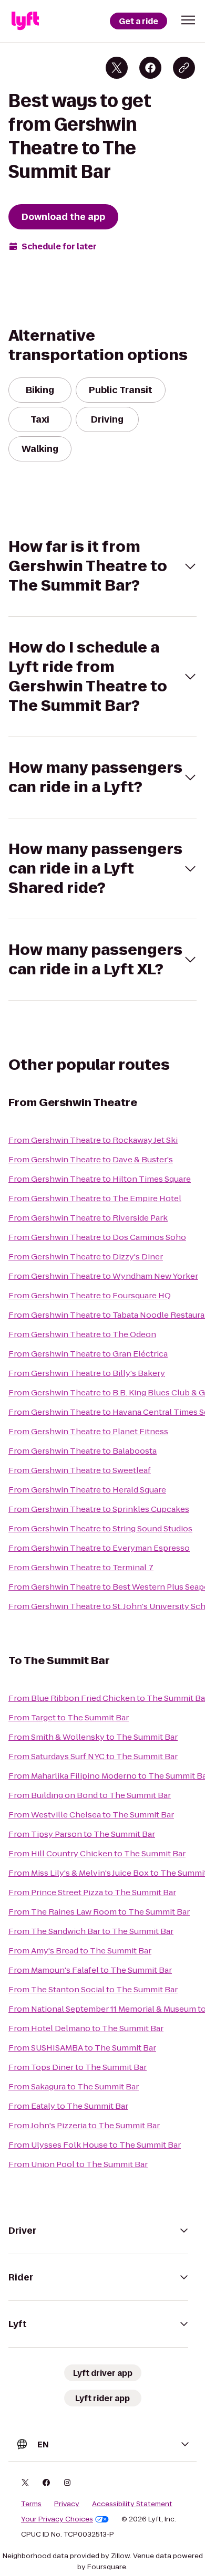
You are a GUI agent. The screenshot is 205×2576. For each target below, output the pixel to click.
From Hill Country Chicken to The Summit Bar (97, 1853)
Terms (31, 2504)
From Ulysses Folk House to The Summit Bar (95, 2145)
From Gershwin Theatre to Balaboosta (83, 1451)
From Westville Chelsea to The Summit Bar (91, 1815)
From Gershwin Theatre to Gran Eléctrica (88, 1354)
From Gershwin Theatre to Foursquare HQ (90, 1295)
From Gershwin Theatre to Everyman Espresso (99, 1548)
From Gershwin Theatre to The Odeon (82, 1334)
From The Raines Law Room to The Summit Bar (99, 1912)
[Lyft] (25, 21)
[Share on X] (117, 68)
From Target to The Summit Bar (69, 1717)
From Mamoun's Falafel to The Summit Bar (90, 1970)
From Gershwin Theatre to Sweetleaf (80, 1470)
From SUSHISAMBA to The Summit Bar (82, 2048)
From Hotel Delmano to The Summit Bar (86, 2028)
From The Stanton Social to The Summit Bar (93, 1989)
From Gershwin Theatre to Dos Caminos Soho (97, 1237)
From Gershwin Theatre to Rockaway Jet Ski (93, 1140)
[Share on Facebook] (150, 68)
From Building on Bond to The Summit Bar (90, 1795)
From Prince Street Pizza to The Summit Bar (92, 1892)
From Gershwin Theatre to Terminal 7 (81, 1567)
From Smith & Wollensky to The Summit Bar (93, 1737)
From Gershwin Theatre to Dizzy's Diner (86, 1257)
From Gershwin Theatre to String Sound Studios (100, 1528)
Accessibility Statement (132, 2504)
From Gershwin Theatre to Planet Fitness (88, 1431)
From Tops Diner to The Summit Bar (78, 2067)
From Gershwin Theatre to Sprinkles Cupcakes (99, 1509)
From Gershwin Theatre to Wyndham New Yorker (103, 1276)
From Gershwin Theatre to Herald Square (87, 1490)
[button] (188, 20)
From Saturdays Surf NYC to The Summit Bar (93, 1756)
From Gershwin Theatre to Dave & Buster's (91, 1159)
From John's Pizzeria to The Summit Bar (84, 2125)
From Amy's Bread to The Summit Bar (80, 1951)
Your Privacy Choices (57, 2519)
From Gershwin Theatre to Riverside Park (88, 1218)
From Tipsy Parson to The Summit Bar (82, 1834)
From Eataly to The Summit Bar (68, 2106)
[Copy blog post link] (184, 68)
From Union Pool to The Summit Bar (78, 2164)
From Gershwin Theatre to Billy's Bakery (87, 1373)
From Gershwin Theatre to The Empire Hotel (95, 1198)
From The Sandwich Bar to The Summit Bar (91, 1931)
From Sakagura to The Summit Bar (74, 2086)
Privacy (67, 2504)
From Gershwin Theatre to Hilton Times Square (100, 1179)
